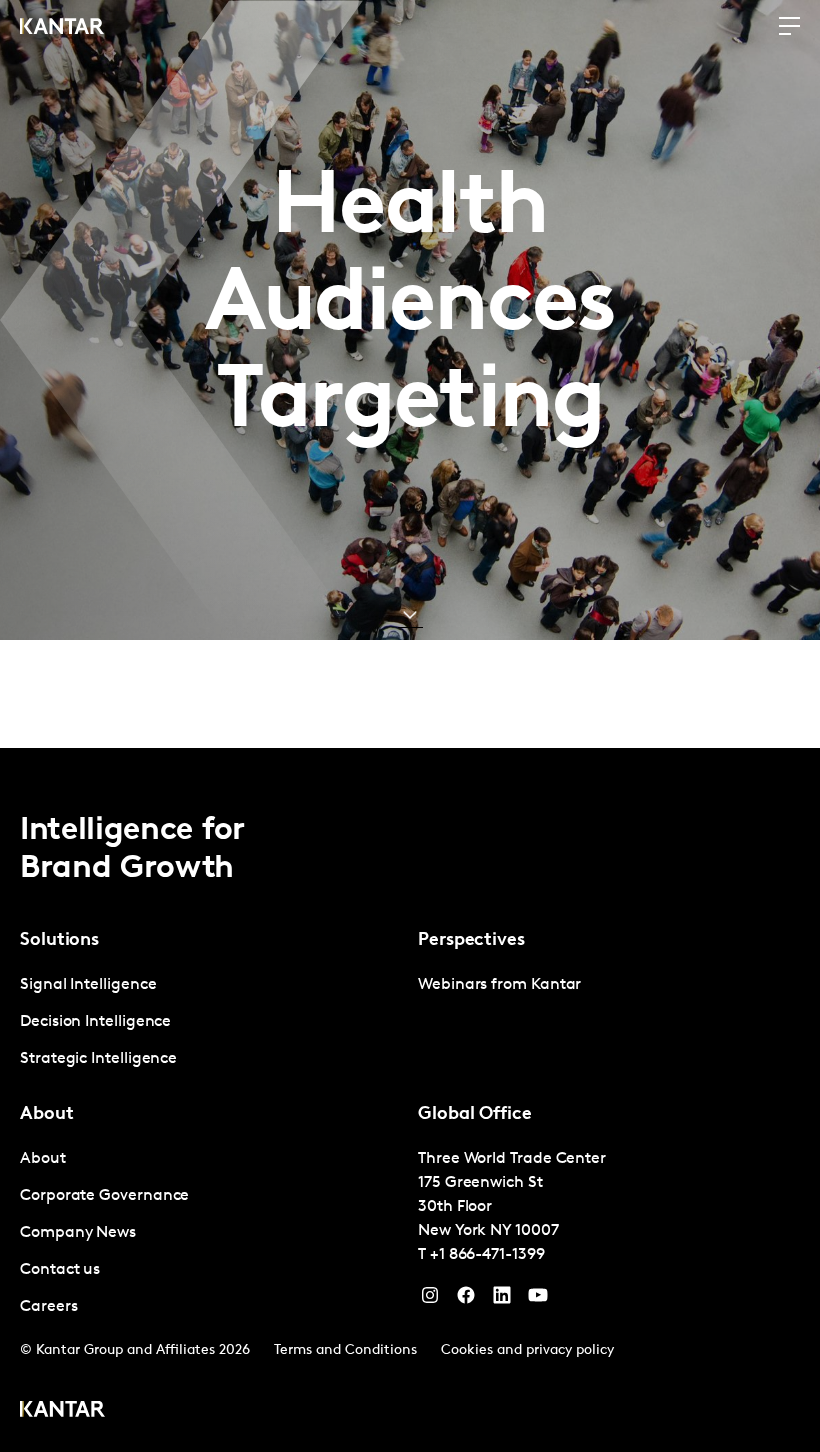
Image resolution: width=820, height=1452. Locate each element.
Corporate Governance (104, 1196)
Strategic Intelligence (98, 1059)
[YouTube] (502, 1300)
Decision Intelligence (95, 1022)
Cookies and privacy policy (527, 1350)
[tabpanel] (211, 1022)
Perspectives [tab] (471, 941)
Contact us (60, 1270)
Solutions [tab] (59, 941)
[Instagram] (430, 1300)
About (43, 1159)
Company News (78, 1233)
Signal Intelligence (88, 985)
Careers (48, 1307)
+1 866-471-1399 (487, 1255)
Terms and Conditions (345, 1350)
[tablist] (410, 1100)
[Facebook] (466, 1300)
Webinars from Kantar (499, 985)
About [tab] (47, 1115)
